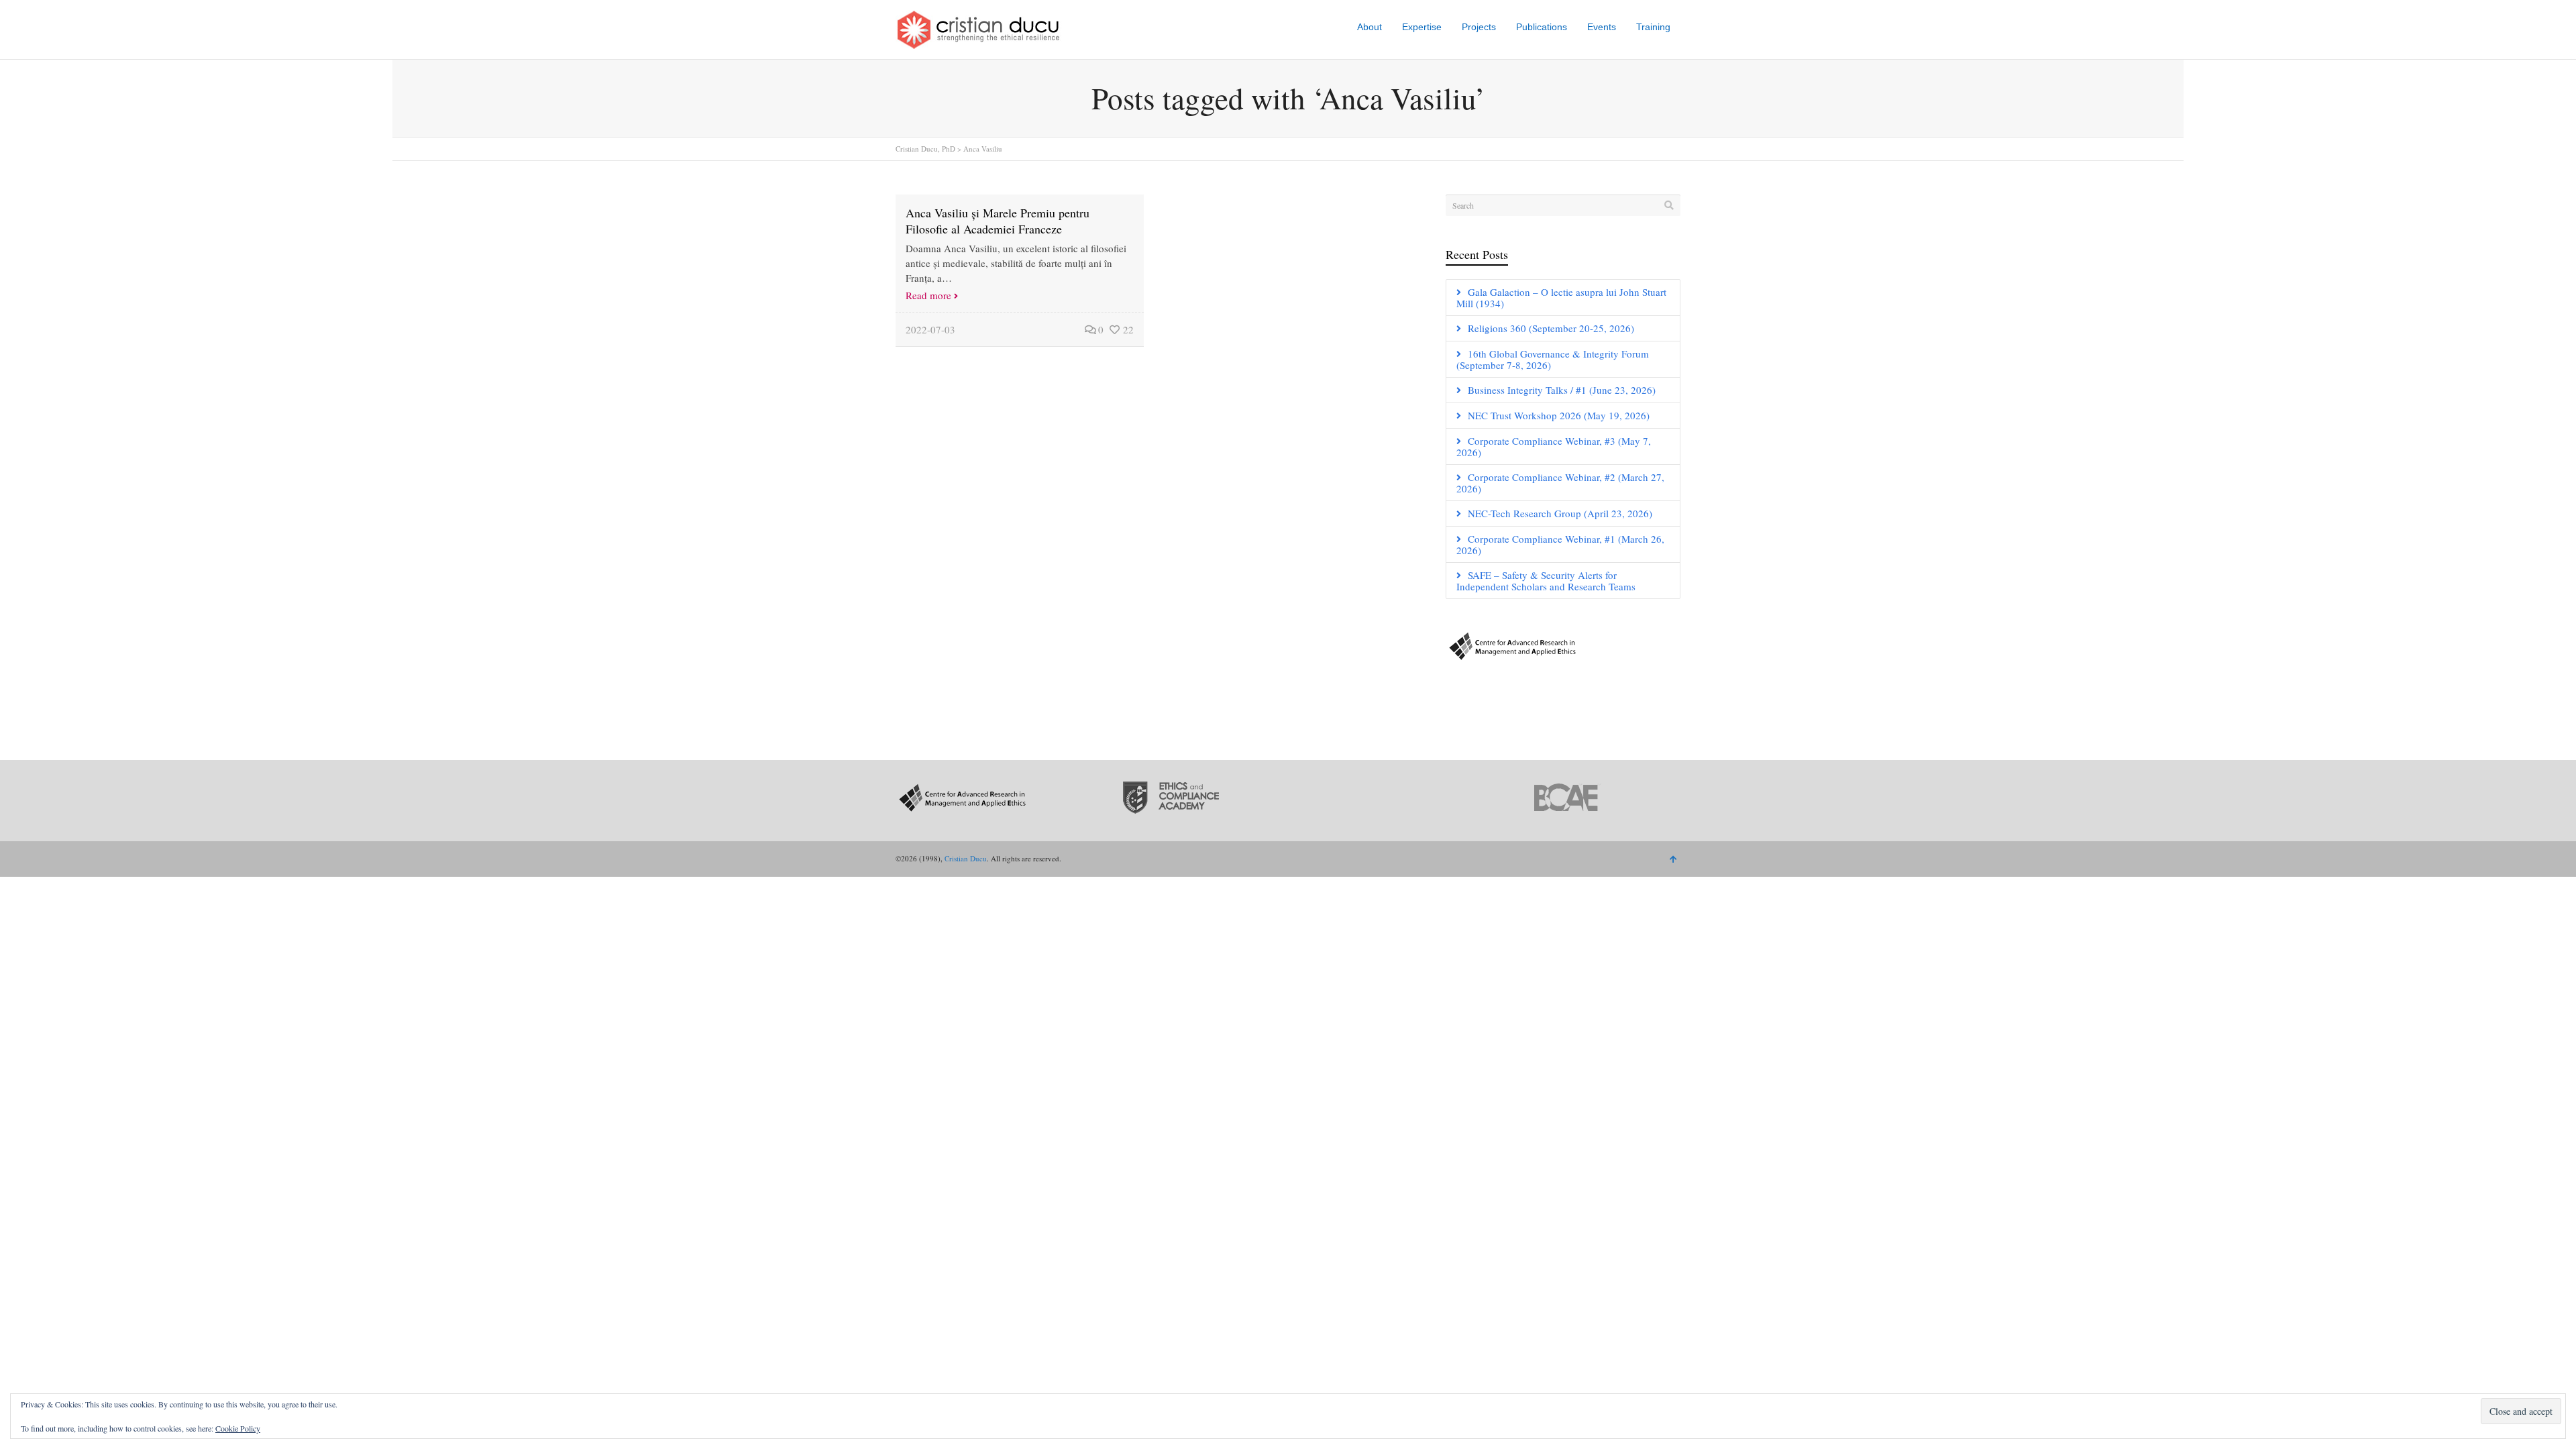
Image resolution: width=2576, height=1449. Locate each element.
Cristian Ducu (966, 858)
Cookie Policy (238, 1428)
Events (1602, 27)
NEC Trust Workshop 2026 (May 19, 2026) (1559, 415)
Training (1653, 27)
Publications (1542, 27)
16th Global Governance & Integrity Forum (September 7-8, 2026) (1553, 359)
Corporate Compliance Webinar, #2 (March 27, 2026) (1560, 483)
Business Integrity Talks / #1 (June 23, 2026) (1562, 390)
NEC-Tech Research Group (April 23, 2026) (1560, 513)
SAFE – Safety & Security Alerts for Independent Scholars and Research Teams (1546, 581)
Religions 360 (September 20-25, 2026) (1551, 328)
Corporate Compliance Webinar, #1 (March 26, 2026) (1560, 544)
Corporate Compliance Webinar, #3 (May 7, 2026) (1554, 446)
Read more (928, 295)
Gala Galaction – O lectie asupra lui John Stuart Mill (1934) (1561, 298)
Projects (1479, 27)
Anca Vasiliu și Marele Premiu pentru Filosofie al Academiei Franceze (998, 221)
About (1370, 27)
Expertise (1422, 27)
